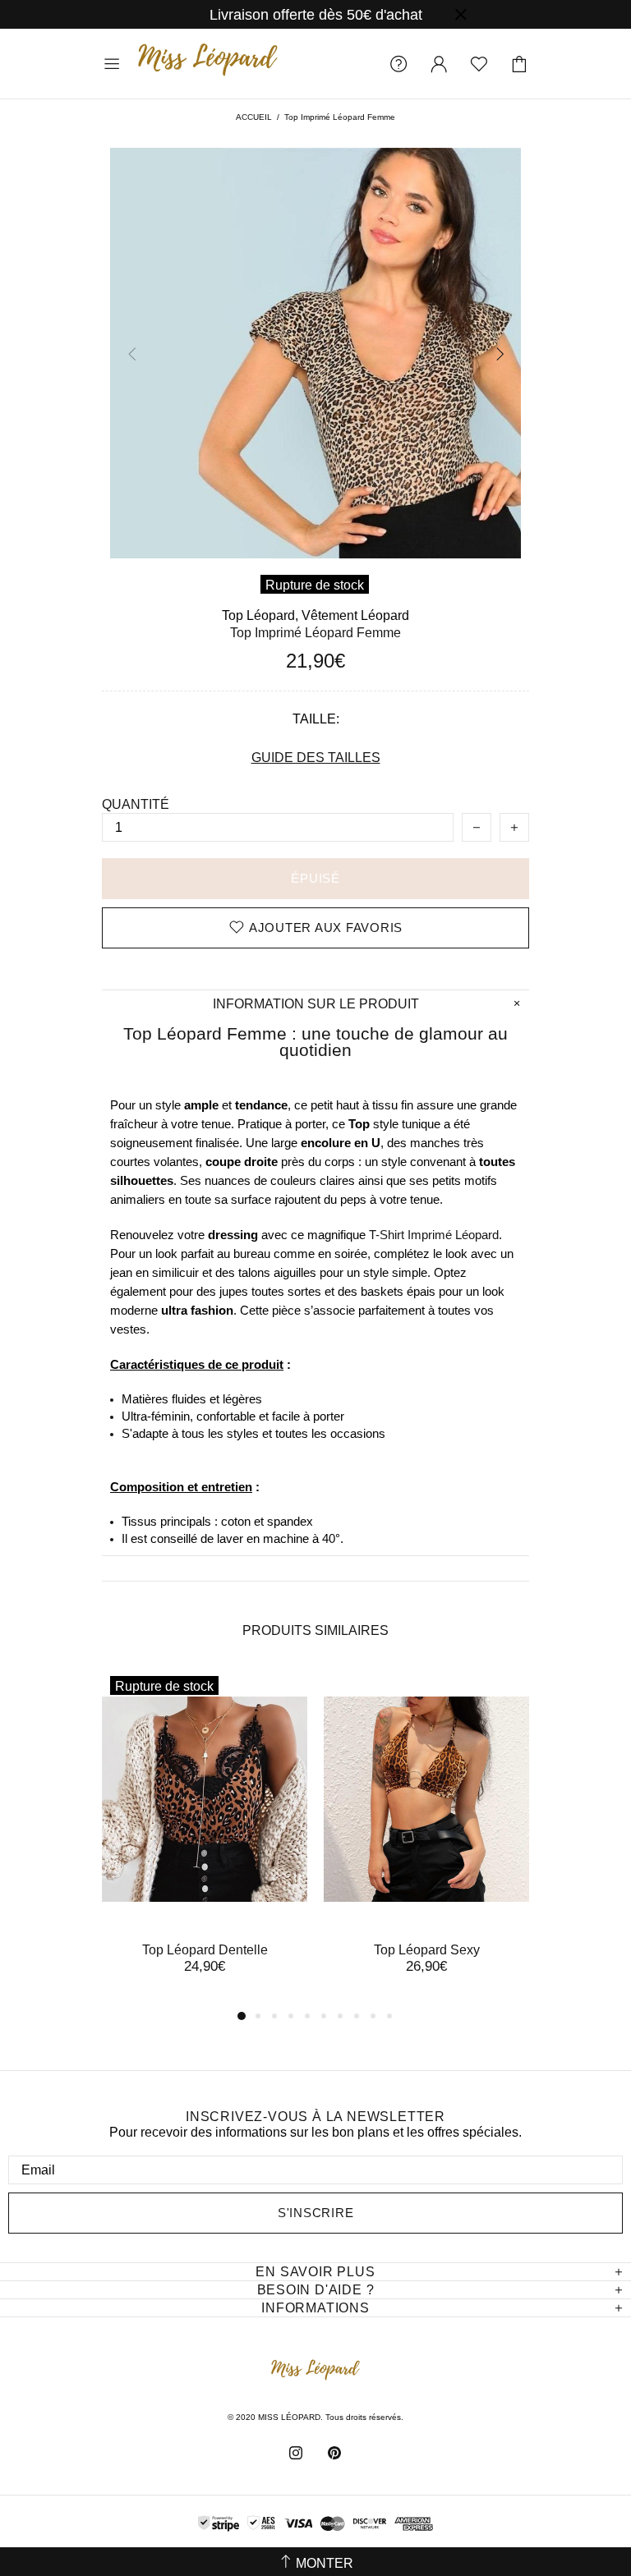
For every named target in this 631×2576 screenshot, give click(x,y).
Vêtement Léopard (355, 615)
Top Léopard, (260, 615)
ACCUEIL (254, 117)
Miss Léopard (208, 64)
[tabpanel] (205, 1837)
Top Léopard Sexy (427, 1950)
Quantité (136, 804)
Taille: (316, 719)
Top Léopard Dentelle (205, 1950)
